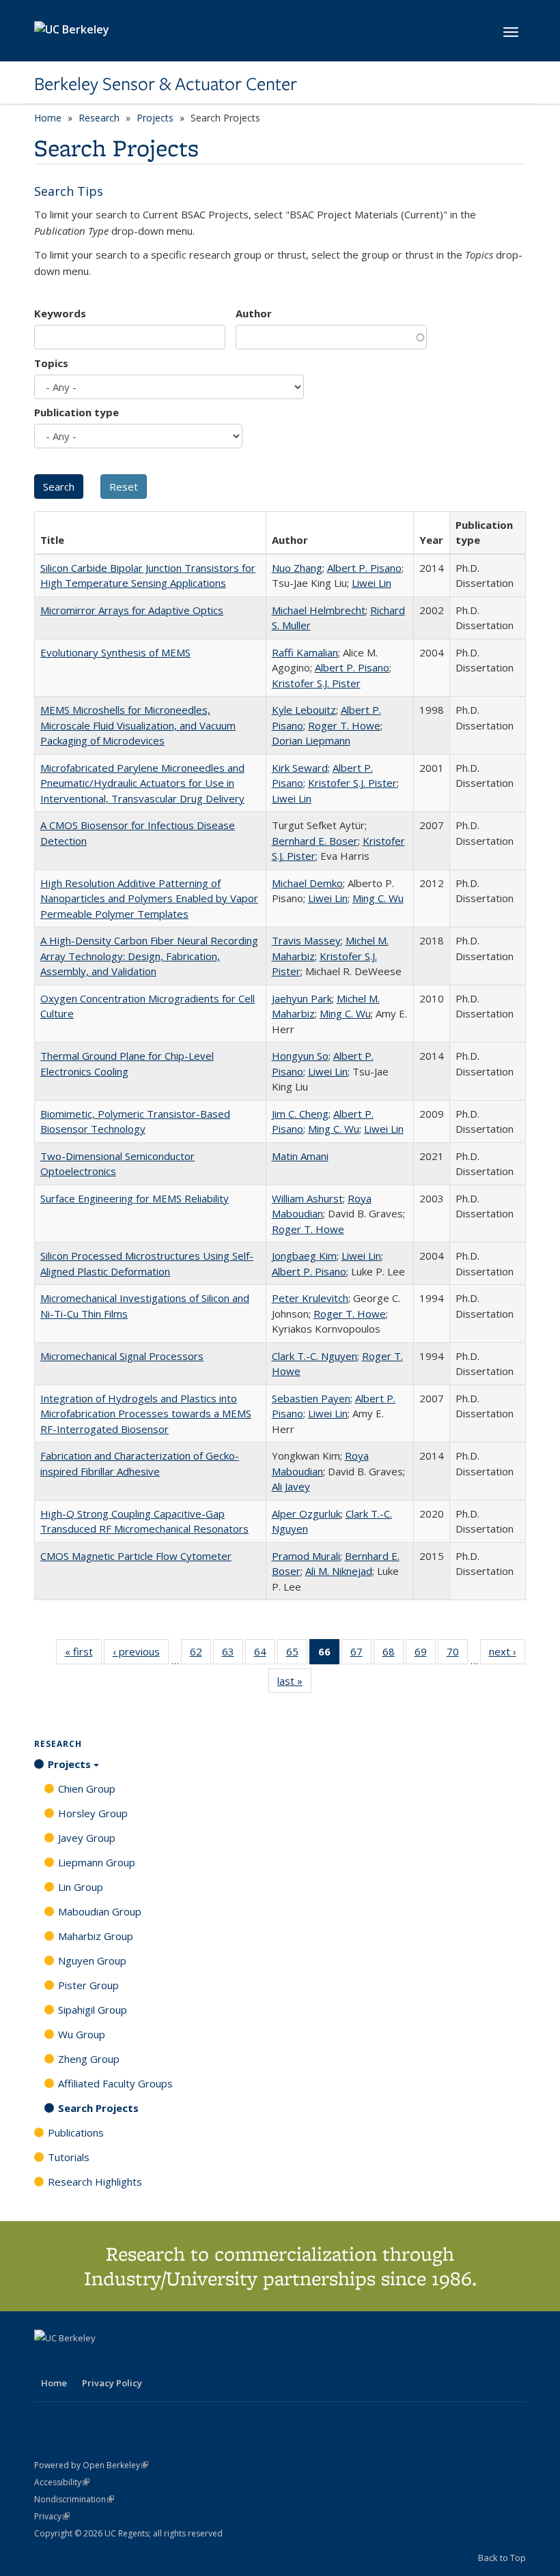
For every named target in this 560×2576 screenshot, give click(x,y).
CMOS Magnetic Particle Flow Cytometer (136, 1556)
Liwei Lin (372, 583)
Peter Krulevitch (310, 1298)
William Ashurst (307, 1198)
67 (361, 1654)
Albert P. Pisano (364, 568)
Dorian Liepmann (311, 740)
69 (425, 1654)
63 (233, 1654)
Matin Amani (300, 1156)
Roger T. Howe (344, 725)
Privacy (52, 2516)
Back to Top (502, 2558)
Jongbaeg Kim (304, 1256)
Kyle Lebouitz (304, 710)
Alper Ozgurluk (306, 1514)
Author (254, 313)
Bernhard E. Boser (315, 841)
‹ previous (141, 1654)
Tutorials (69, 2157)
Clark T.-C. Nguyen (314, 1356)
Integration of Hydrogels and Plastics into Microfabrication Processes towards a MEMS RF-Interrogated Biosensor (146, 1414)
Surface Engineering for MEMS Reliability (135, 1198)
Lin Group (81, 1887)
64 (265, 1654)
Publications (76, 2132)
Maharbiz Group (96, 1936)
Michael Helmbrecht (319, 610)
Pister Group (88, 1985)
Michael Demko (307, 883)
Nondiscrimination (74, 2499)
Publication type (76, 412)
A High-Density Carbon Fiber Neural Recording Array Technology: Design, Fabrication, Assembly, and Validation (149, 956)
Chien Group (87, 1789)
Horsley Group (93, 1813)
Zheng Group (89, 2059)
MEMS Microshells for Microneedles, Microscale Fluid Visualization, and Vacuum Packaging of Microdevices (138, 725)
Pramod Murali (306, 1556)
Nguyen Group (92, 1960)
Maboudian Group (100, 1911)
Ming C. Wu (378, 898)
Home (48, 118)
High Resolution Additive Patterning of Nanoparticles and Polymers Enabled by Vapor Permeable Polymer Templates (149, 898)
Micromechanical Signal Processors (122, 1356)
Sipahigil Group (93, 2010)
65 (297, 1654)
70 (457, 1654)
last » (294, 1684)
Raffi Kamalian (305, 652)
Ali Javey (291, 1486)
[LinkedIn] (73, 2361)
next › (507, 1654)
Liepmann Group (97, 1862)
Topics (51, 363)
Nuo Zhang (297, 568)
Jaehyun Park (302, 998)
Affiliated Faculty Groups (115, 2083)
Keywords (60, 313)
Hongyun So (300, 1056)
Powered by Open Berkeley (91, 2465)
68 (393, 1654)
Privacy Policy (112, 2383)
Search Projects (98, 2108)
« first (83, 1654)
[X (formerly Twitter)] (46, 2361)
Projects (155, 118)
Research (99, 118)
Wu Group (82, 2034)
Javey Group (87, 1838)
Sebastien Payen (311, 1398)
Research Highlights (95, 2182)
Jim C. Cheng (300, 1114)
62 (200, 1654)
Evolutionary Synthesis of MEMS (115, 652)
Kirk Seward (300, 768)
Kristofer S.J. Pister (316, 683)
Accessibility (62, 2482)
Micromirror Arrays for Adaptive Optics (132, 610)
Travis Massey (306, 940)
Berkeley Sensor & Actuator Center (166, 84)
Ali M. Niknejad (339, 1571)
